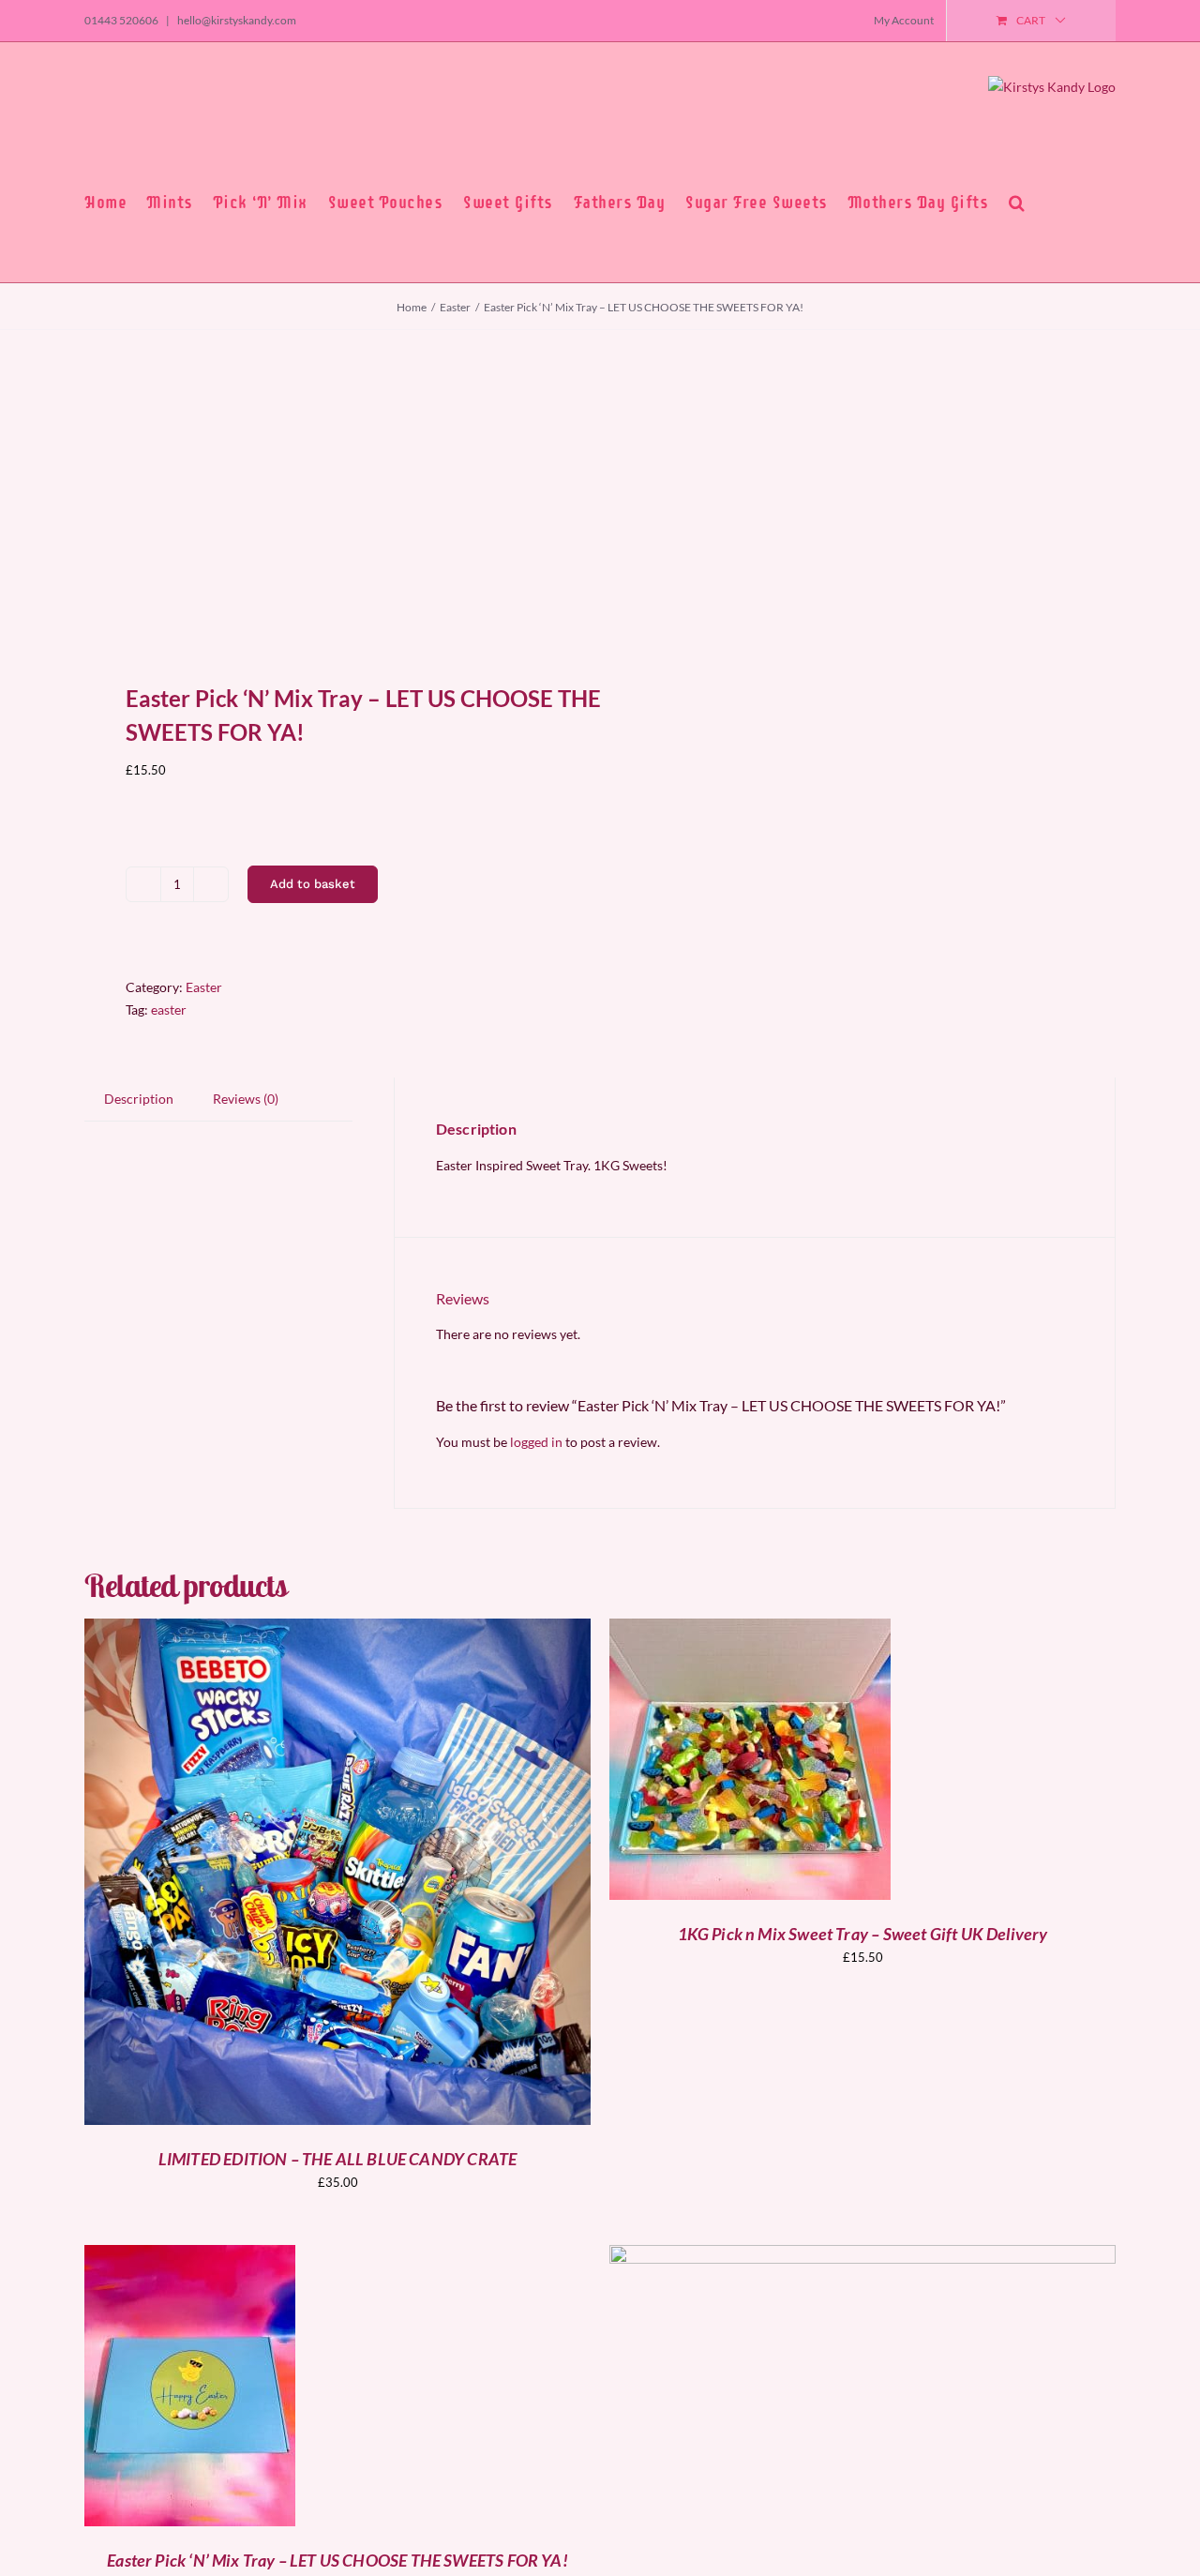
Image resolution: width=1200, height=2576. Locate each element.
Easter (204, 987)
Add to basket (313, 884)
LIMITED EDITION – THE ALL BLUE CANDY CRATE (338, 2159)
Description (139, 1099)
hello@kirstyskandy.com (236, 20)
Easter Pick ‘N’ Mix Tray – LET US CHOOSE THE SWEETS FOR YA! (337, 2560)
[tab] (139, 1099)
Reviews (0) (246, 1099)
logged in (536, 1442)
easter (169, 1009)
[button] (1017, 203)
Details (405, 1874)
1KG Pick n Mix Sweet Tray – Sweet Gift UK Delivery (863, 1934)
